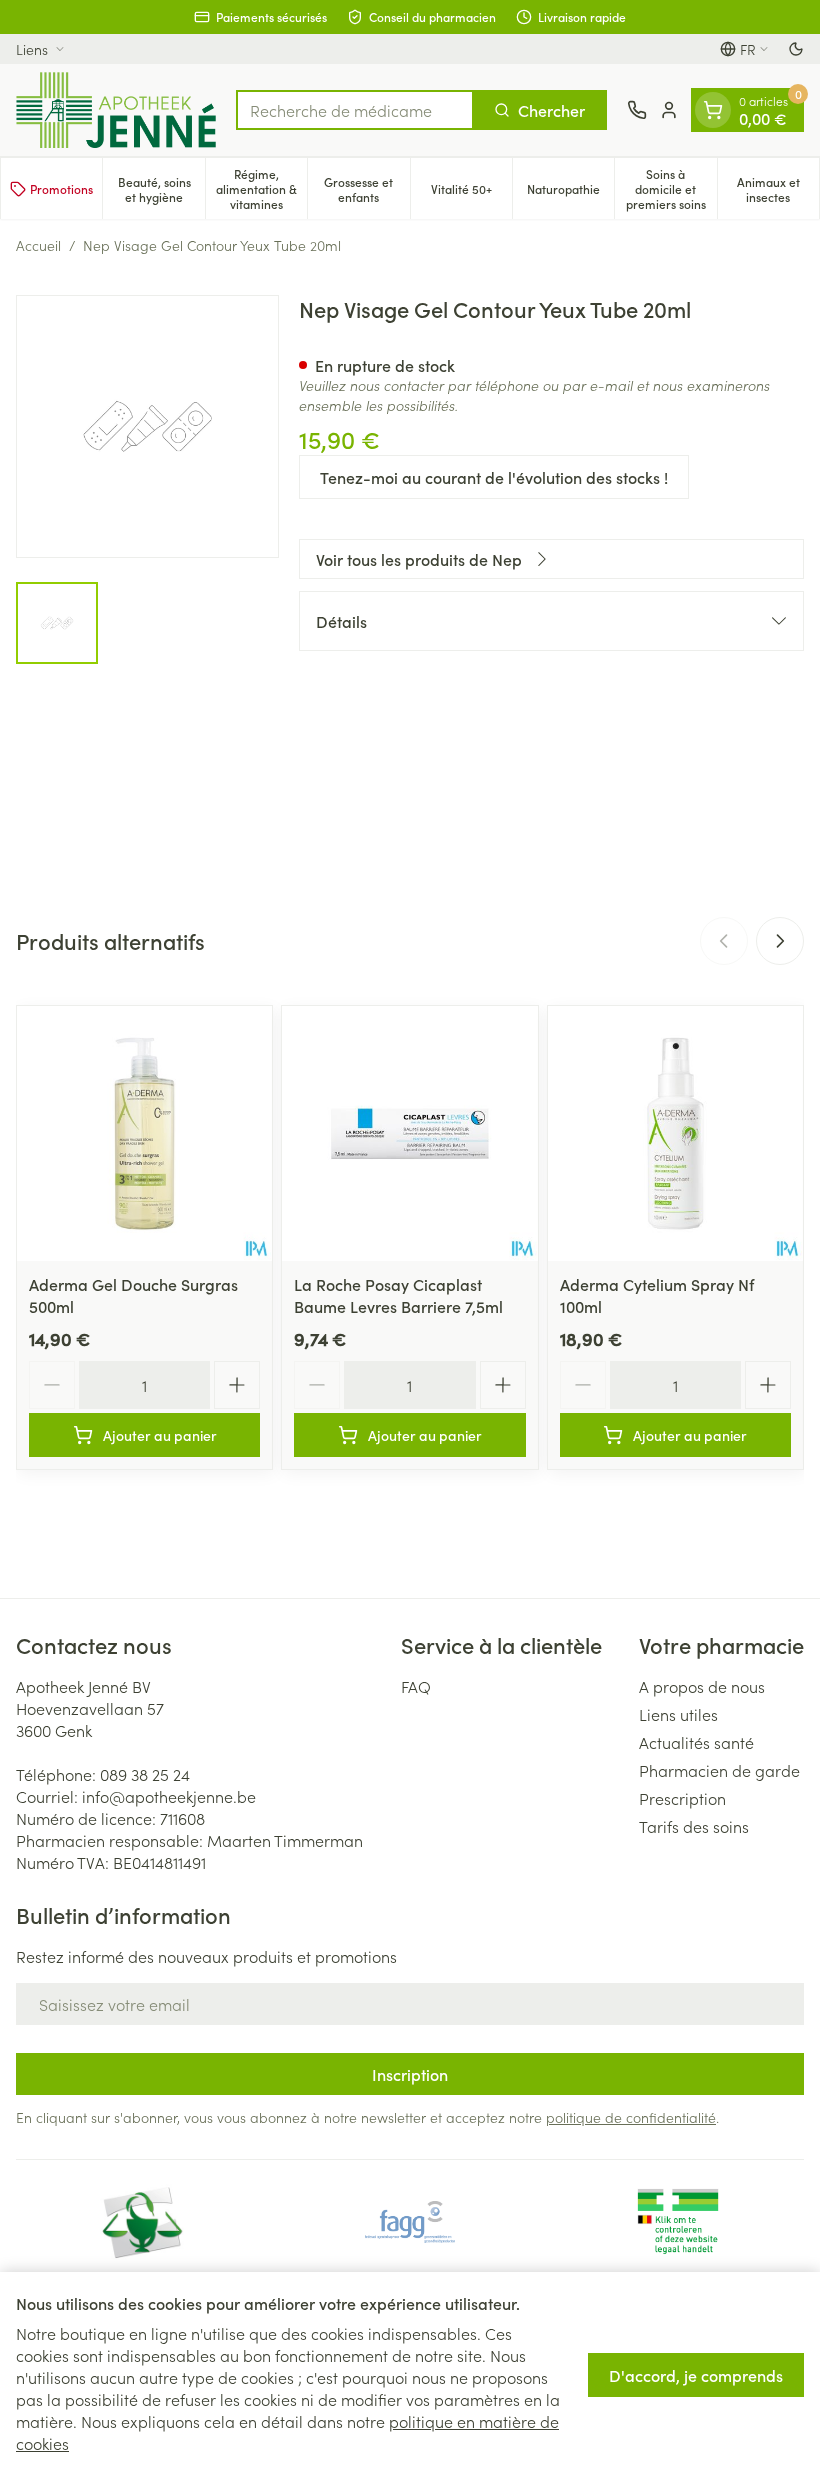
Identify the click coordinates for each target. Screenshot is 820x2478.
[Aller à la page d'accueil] (116, 110)
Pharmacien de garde (719, 1770)
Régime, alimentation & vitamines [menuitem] (261, 188)
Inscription (410, 2074)
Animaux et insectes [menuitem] (778, 189)
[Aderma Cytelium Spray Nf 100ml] (675, 1133)
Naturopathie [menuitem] (570, 192)
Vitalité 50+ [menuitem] (471, 192)
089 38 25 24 (145, 1774)
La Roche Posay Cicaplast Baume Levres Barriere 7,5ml (398, 1295)
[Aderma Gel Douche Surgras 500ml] (144, 1133)
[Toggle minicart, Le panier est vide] (713, 110)
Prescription (682, 1798)
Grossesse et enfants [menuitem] (366, 189)
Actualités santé (696, 1742)
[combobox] (355, 110)
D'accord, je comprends (696, 2375)
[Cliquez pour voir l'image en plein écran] (147, 426)
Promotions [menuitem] (61, 188)
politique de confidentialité (631, 2117)
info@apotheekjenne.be (169, 1796)
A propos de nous (702, 1686)
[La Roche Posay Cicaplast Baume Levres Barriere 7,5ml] (409, 1133)
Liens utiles (678, 1714)
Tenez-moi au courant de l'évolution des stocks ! (494, 477)
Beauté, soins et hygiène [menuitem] (161, 189)
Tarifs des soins (694, 1826)
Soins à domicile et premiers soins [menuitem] (671, 188)
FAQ (416, 1686)
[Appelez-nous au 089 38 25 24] (637, 110)
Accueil (38, 245)
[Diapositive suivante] (780, 941)
